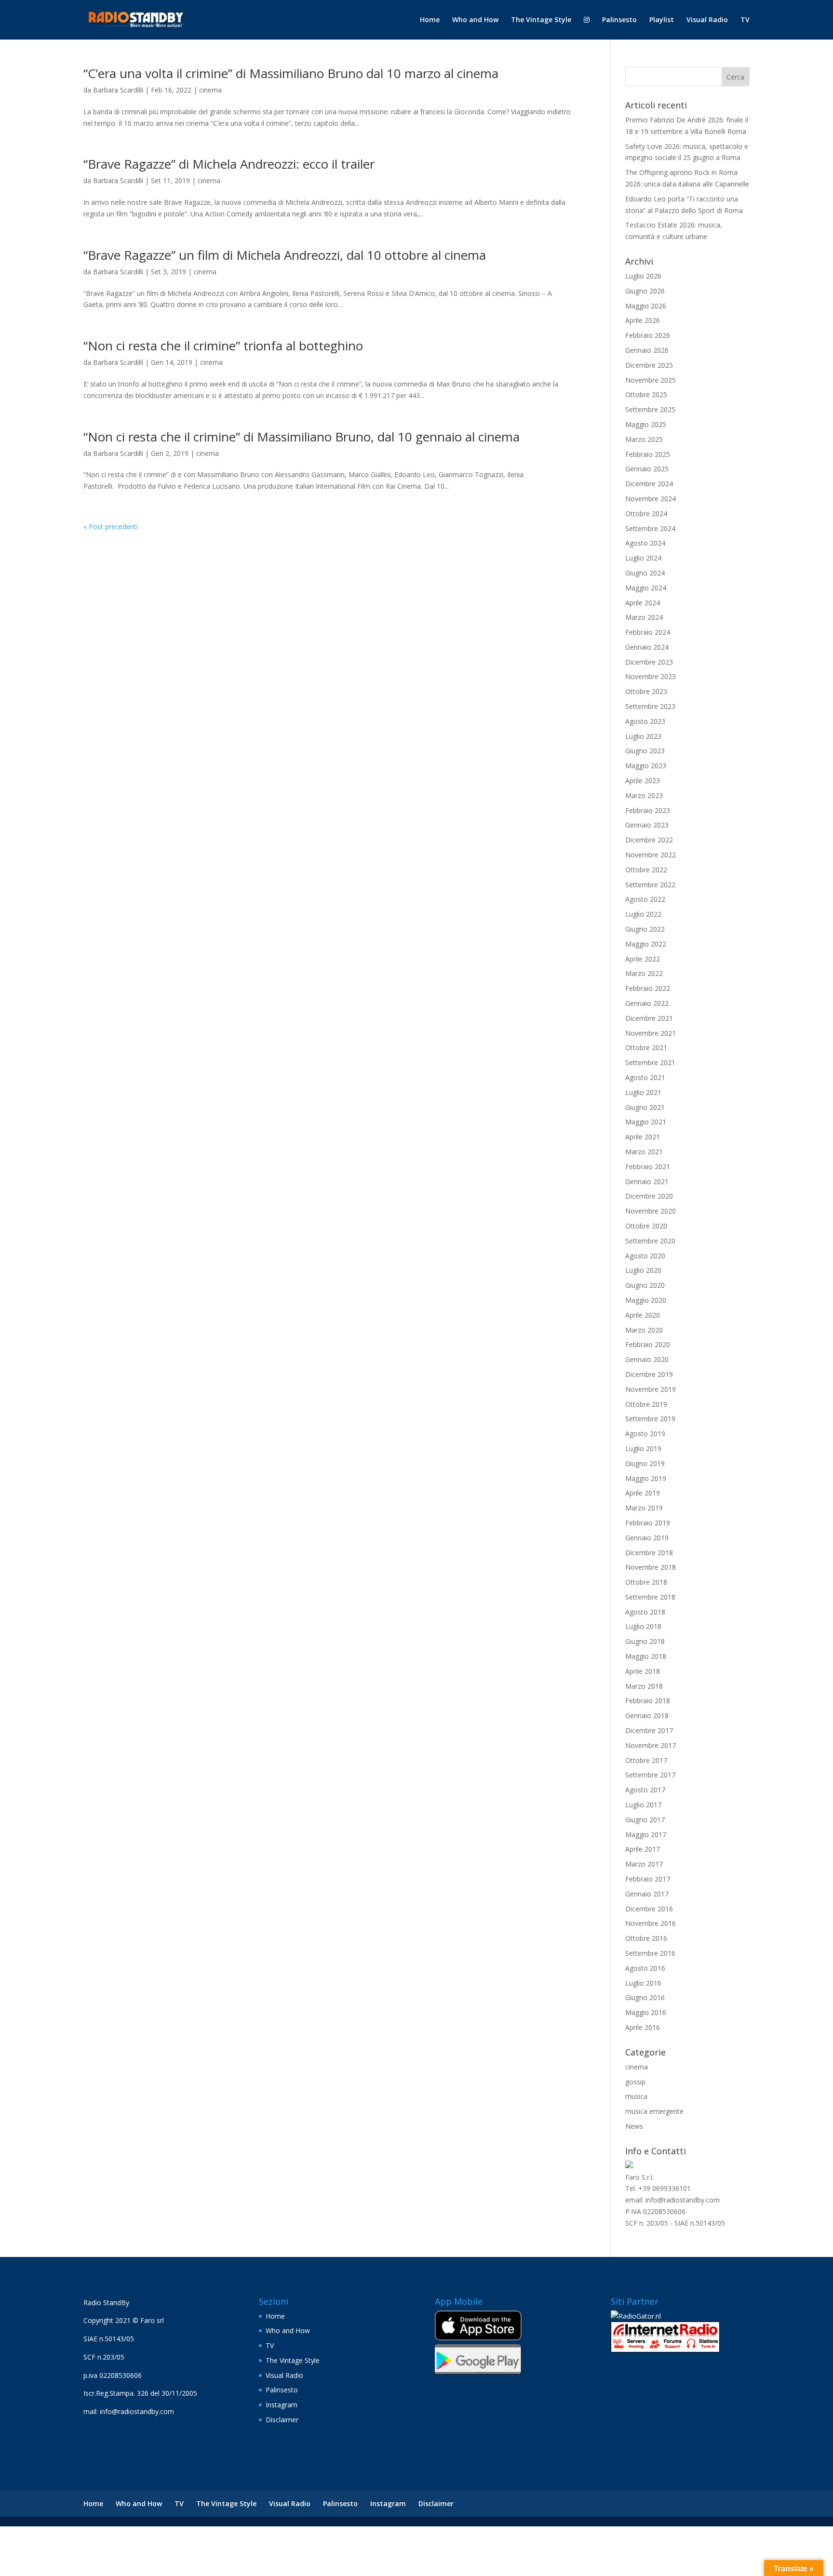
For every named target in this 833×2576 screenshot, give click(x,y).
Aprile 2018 (643, 1671)
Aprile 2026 (643, 320)
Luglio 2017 (643, 1805)
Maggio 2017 (646, 1835)
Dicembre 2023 (649, 662)
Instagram (282, 2405)
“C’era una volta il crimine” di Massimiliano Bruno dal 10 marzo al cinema (291, 73)
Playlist (662, 20)
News (634, 2126)
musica (636, 2096)
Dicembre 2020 (649, 1196)
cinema (210, 90)
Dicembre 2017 (649, 1730)
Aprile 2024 (643, 603)
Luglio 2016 (643, 1983)
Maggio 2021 (646, 1122)
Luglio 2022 (643, 914)
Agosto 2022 (645, 899)
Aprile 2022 (643, 959)
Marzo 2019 (644, 1508)
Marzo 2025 (644, 439)
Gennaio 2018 (647, 1715)
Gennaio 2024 (647, 647)
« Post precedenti (111, 527)
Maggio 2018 (646, 1656)
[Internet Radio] (665, 2350)
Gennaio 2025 (647, 469)
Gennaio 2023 (647, 825)
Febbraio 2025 (648, 454)
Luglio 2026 (643, 276)
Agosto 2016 (645, 1968)
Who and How (475, 20)
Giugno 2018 (645, 1641)
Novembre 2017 (651, 1745)
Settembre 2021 (650, 1062)
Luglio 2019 (643, 1448)
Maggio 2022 (646, 944)
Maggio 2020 (646, 1300)
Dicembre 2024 (649, 484)
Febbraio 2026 (648, 335)
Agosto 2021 (645, 1077)
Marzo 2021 (644, 1152)
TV (745, 20)
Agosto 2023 (645, 721)
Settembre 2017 (650, 1775)
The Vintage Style (541, 20)
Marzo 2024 (644, 617)
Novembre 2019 (651, 1389)
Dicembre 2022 (649, 840)
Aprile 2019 (643, 1493)
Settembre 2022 (650, 885)
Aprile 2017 (643, 1849)
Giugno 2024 (645, 573)
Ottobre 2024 (646, 514)
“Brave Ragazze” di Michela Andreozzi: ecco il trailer (229, 164)
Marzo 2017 (644, 1864)
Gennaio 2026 (647, 350)
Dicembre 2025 (649, 365)
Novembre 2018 (651, 1567)
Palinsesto (619, 20)
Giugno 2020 (645, 1285)
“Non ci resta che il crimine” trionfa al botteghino (223, 346)
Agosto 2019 (645, 1434)
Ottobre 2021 (646, 1048)
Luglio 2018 (643, 1626)
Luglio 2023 (643, 736)
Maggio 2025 (646, 424)
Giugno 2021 (645, 1107)
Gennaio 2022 (647, 1003)
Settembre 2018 (650, 1597)
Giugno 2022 (645, 929)
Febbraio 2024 (648, 632)
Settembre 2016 (650, 1953)
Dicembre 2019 (649, 1374)
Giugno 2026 (645, 291)
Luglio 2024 (643, 558)
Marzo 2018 (644, 1686)
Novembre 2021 (651, 1033)
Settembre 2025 (650, 409)
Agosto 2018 (645, 1612)
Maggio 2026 (646, 306)
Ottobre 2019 (646, 1404)
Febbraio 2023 (648, 810)
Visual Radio (707, 20)
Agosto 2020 (645, 1256)
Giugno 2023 (645, 751)
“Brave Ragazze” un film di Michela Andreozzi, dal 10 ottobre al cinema (285, 255)
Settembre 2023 (650, 706)
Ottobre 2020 (646, 1226)
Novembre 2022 (651, 855)
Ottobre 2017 (646, 1760)
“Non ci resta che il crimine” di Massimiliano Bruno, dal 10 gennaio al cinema (302, 437)
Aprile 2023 (643, 781)
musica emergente (654, 2111)
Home (430, 20)
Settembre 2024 (650, 528)
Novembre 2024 (651, 499)
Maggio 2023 (646, 766)
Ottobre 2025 (646, 394)
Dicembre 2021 (649, 1018)
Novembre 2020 (651, 1211)
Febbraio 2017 (648, 1879)
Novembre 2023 (651, 676)
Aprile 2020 (643, 1315)
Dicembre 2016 (649, 1909)
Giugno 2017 (645, 1820)
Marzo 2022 (644, 973)
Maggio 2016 (646, 2012)
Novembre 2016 (651, 1923)
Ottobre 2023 (646, 691)
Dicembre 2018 (649, 1553)
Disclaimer (282, 2420)
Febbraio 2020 (648, 1344)
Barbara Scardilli (118, 90)
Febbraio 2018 (648, 1701)
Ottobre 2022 (646, 870)
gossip (635, 2082)
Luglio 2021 (643, 1092)
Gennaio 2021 (647, 1181)
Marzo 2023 (644, 795)
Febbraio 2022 (648, 988)
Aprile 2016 (643, 2027)
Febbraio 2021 (648, 1167)
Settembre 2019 (650, 1419)
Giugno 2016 (645, 1997)
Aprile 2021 (643, 1137)
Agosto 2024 (645, 543)
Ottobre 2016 (646, 1938)
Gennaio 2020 (647, 1359)
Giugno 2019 (645, 1463)
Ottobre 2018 (646, 1582)
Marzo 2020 (644, 1330)
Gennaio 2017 (647, 1894)
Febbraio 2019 (648, 1523)
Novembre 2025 (651, 380)
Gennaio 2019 (647, 1538)
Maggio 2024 (646, 588)
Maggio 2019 (646, 1478)
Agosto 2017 (645, 1790)
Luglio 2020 (643, 1270)
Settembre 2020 (650, 1241)
